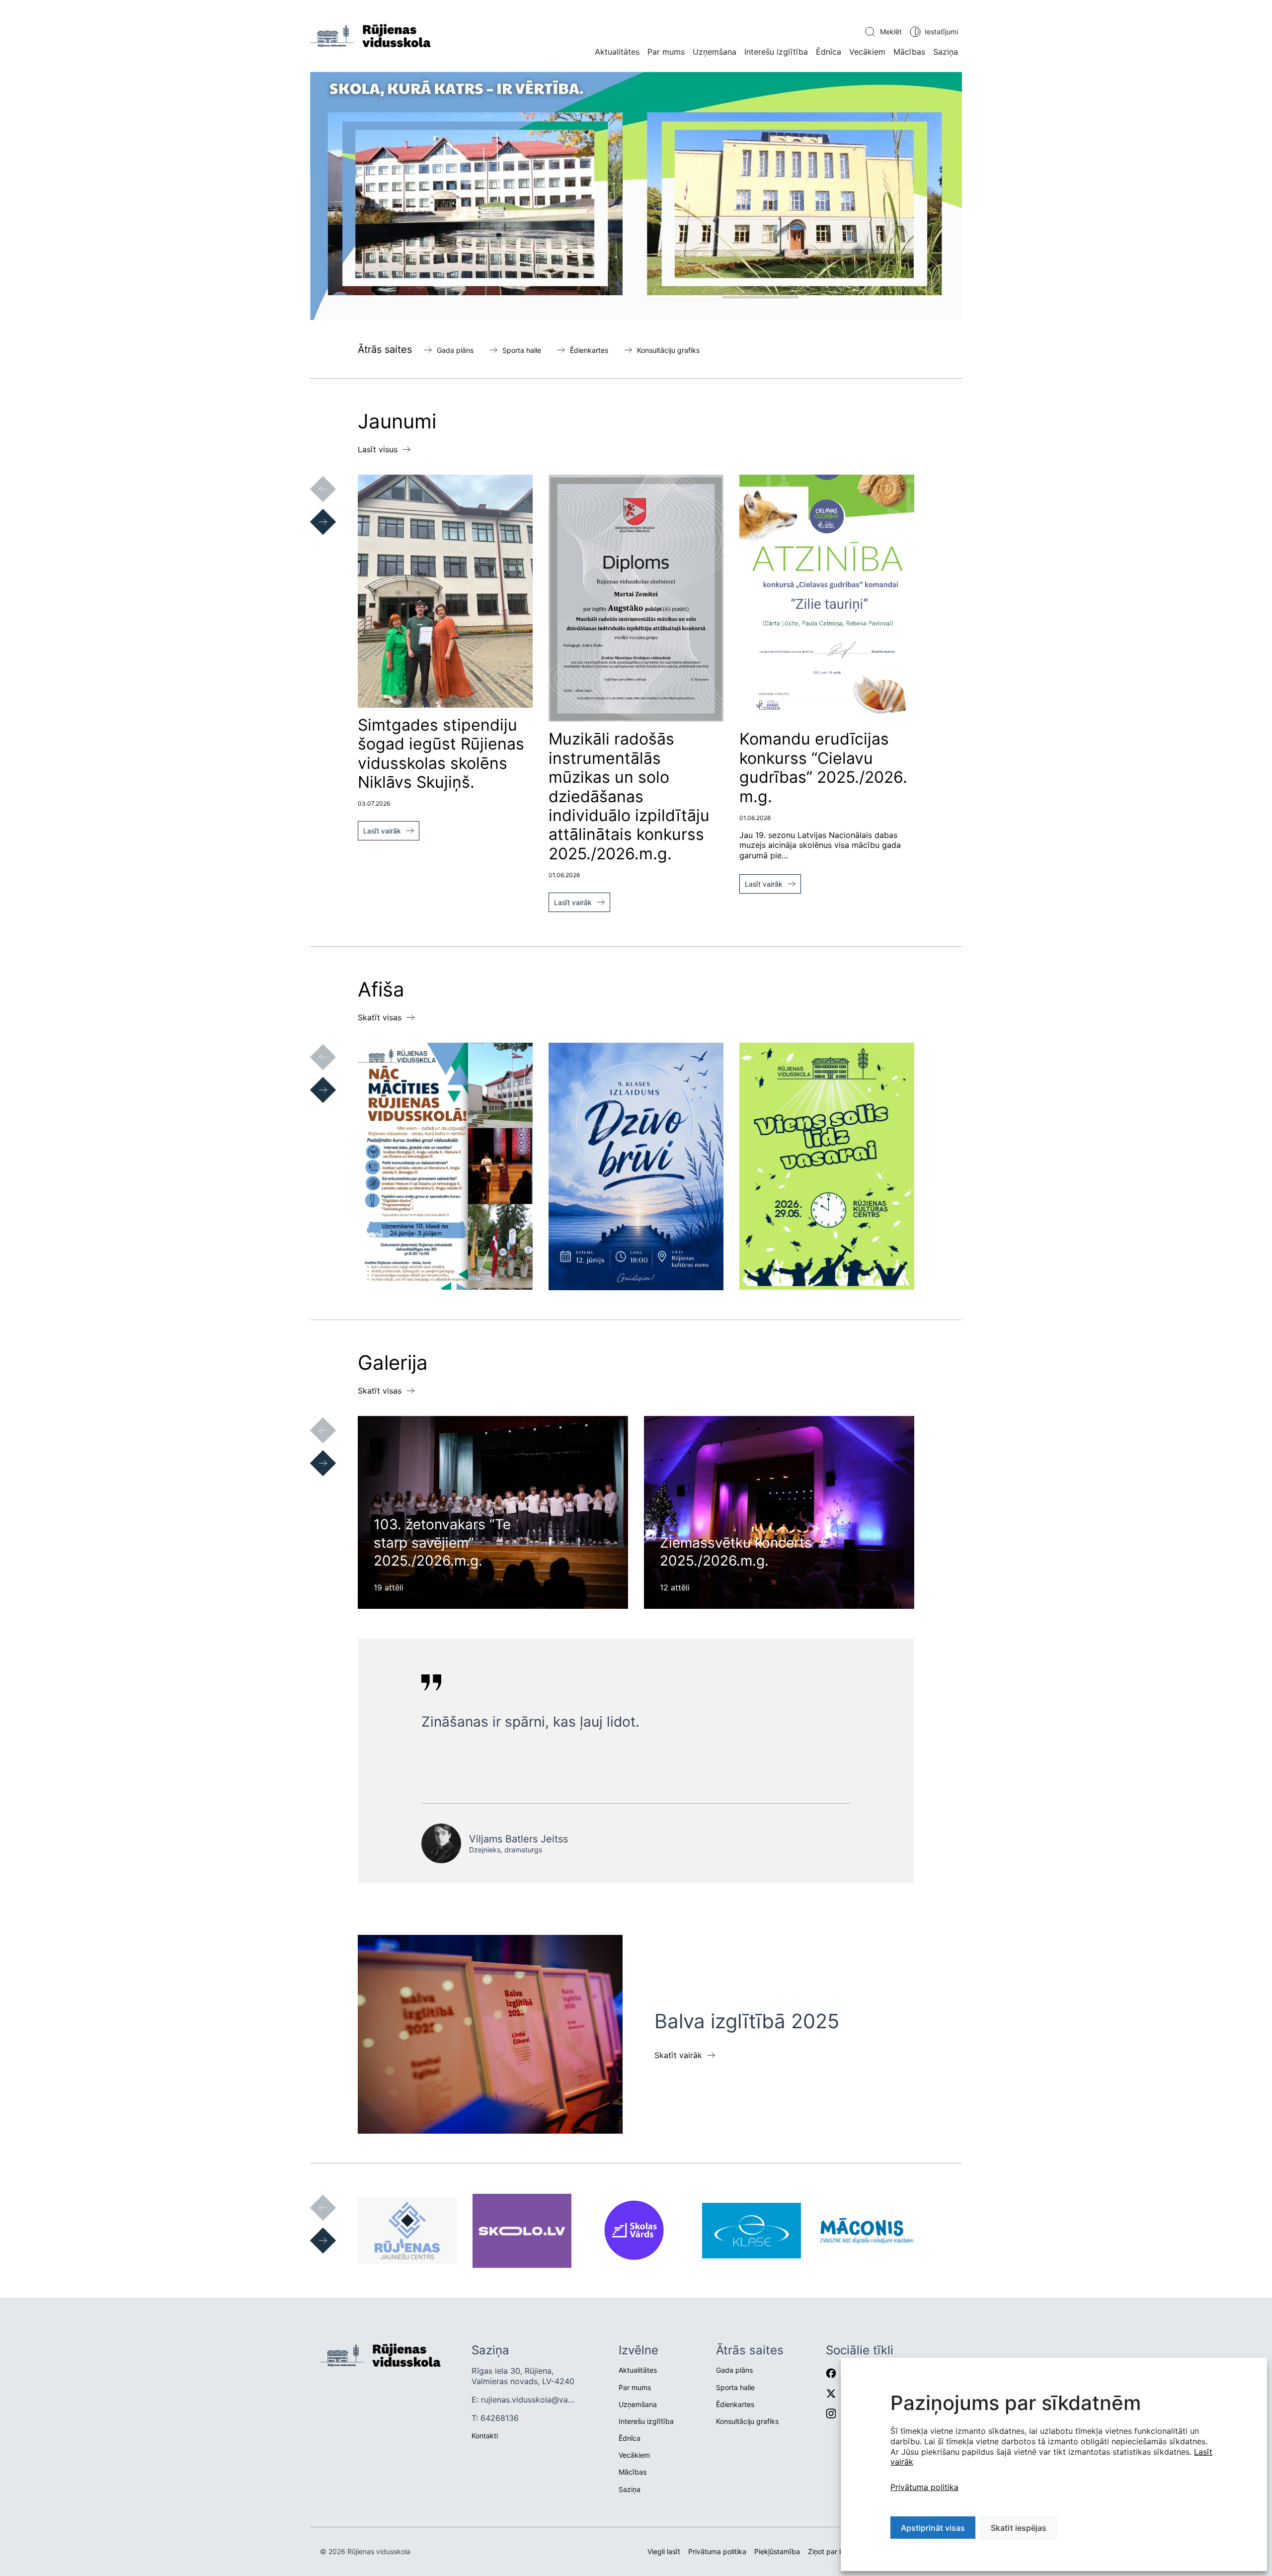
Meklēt (891, 32)
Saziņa (946, 52)
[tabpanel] (636, 196)
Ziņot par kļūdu (833, 2551)
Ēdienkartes (589, 350)
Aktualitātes (617, 52)
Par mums (666, 52)
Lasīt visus (378, 449)
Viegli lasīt (664, 2551)
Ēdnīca (829, 52)
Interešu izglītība (776, 52)
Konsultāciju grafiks (668, 350)
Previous (313, 479)
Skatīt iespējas (1019, 2528)
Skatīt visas (380, 1017)
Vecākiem (867, 52)
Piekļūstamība (777, 2551)
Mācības (909, 52)
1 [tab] (562, 297)
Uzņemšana (715, 52)
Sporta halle (522, 350)
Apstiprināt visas (933, 2528)
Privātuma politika (924, 2487)
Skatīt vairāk (678, 2055)
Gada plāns (455, 350)
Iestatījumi (941, 32)
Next (313, 512)
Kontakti (485, 2436)
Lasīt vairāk (382, 831)
